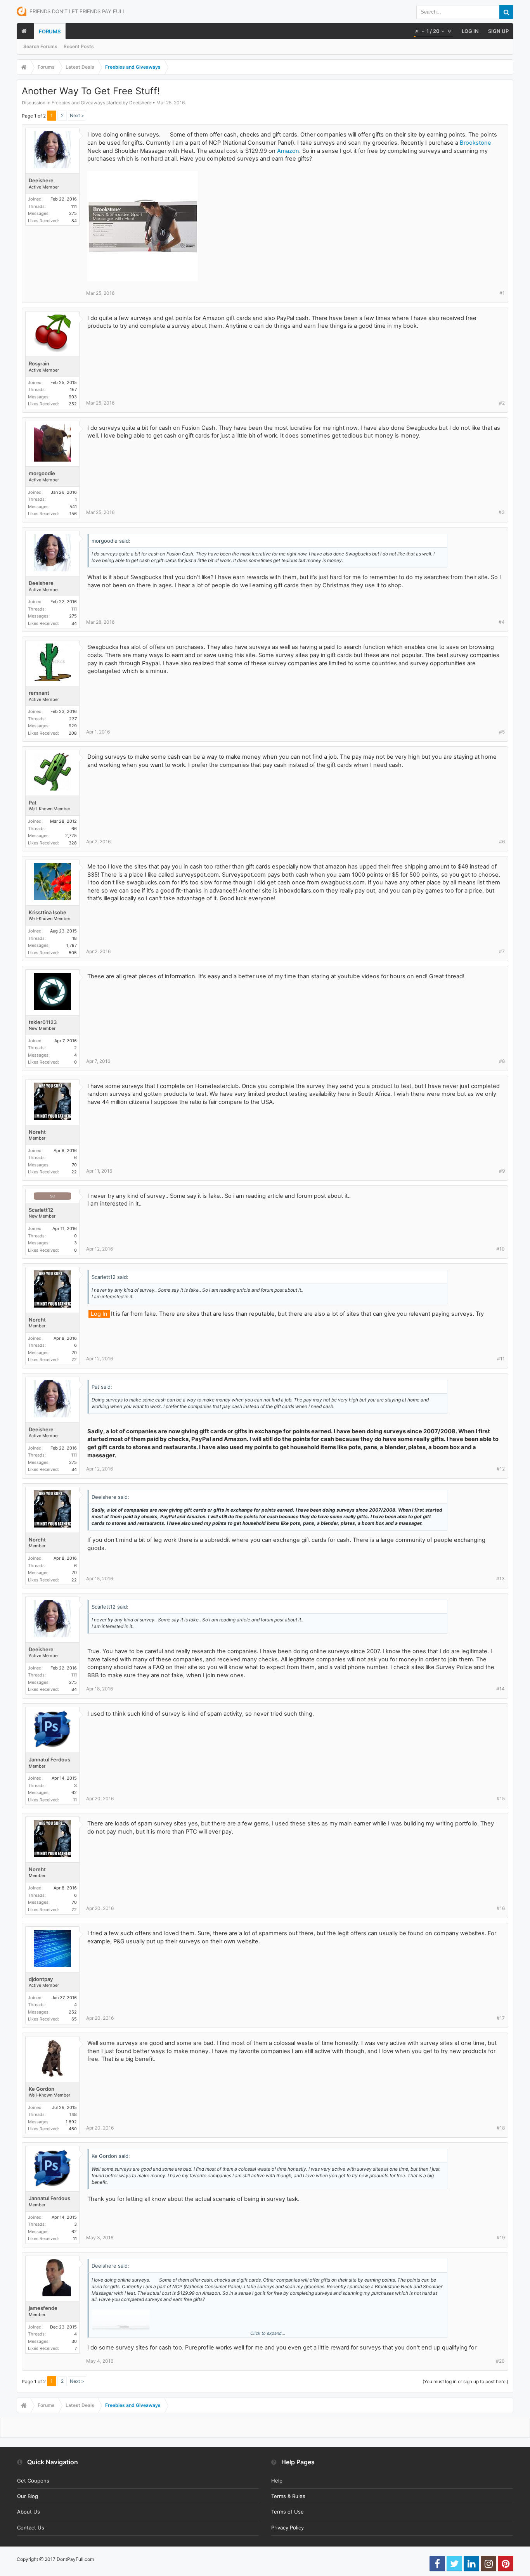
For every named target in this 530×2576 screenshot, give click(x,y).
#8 (502, 1061)
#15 (501, 1798)
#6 (502, 842)
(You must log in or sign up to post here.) (465, 2381)
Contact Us (31, 2528)
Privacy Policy (288, 2528)
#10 (501, 1249)
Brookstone (475, 143)
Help (277, 2481)
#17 (501, 2018)
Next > (77, 115)
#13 (501, 1579)
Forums (50, 31)
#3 (502, 512)
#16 (501, 1908)
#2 (502, 403)
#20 (500, 2361)
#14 (501, 1689)
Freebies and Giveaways (78, 103)
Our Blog (28, 2496)
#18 (501, 2128)
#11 (501, 1359)
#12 (501, 1469)
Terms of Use (288, 2512)
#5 (502, 732)
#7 (502, 951)
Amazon (288, 151)
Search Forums (40, 46)
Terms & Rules (288, 2496)
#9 (502, 1171)
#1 (502, 293)
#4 (502, 622)
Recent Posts (79, 46)
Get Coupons (33, 2481)
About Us (29, 2512)
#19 (501, 2238)
